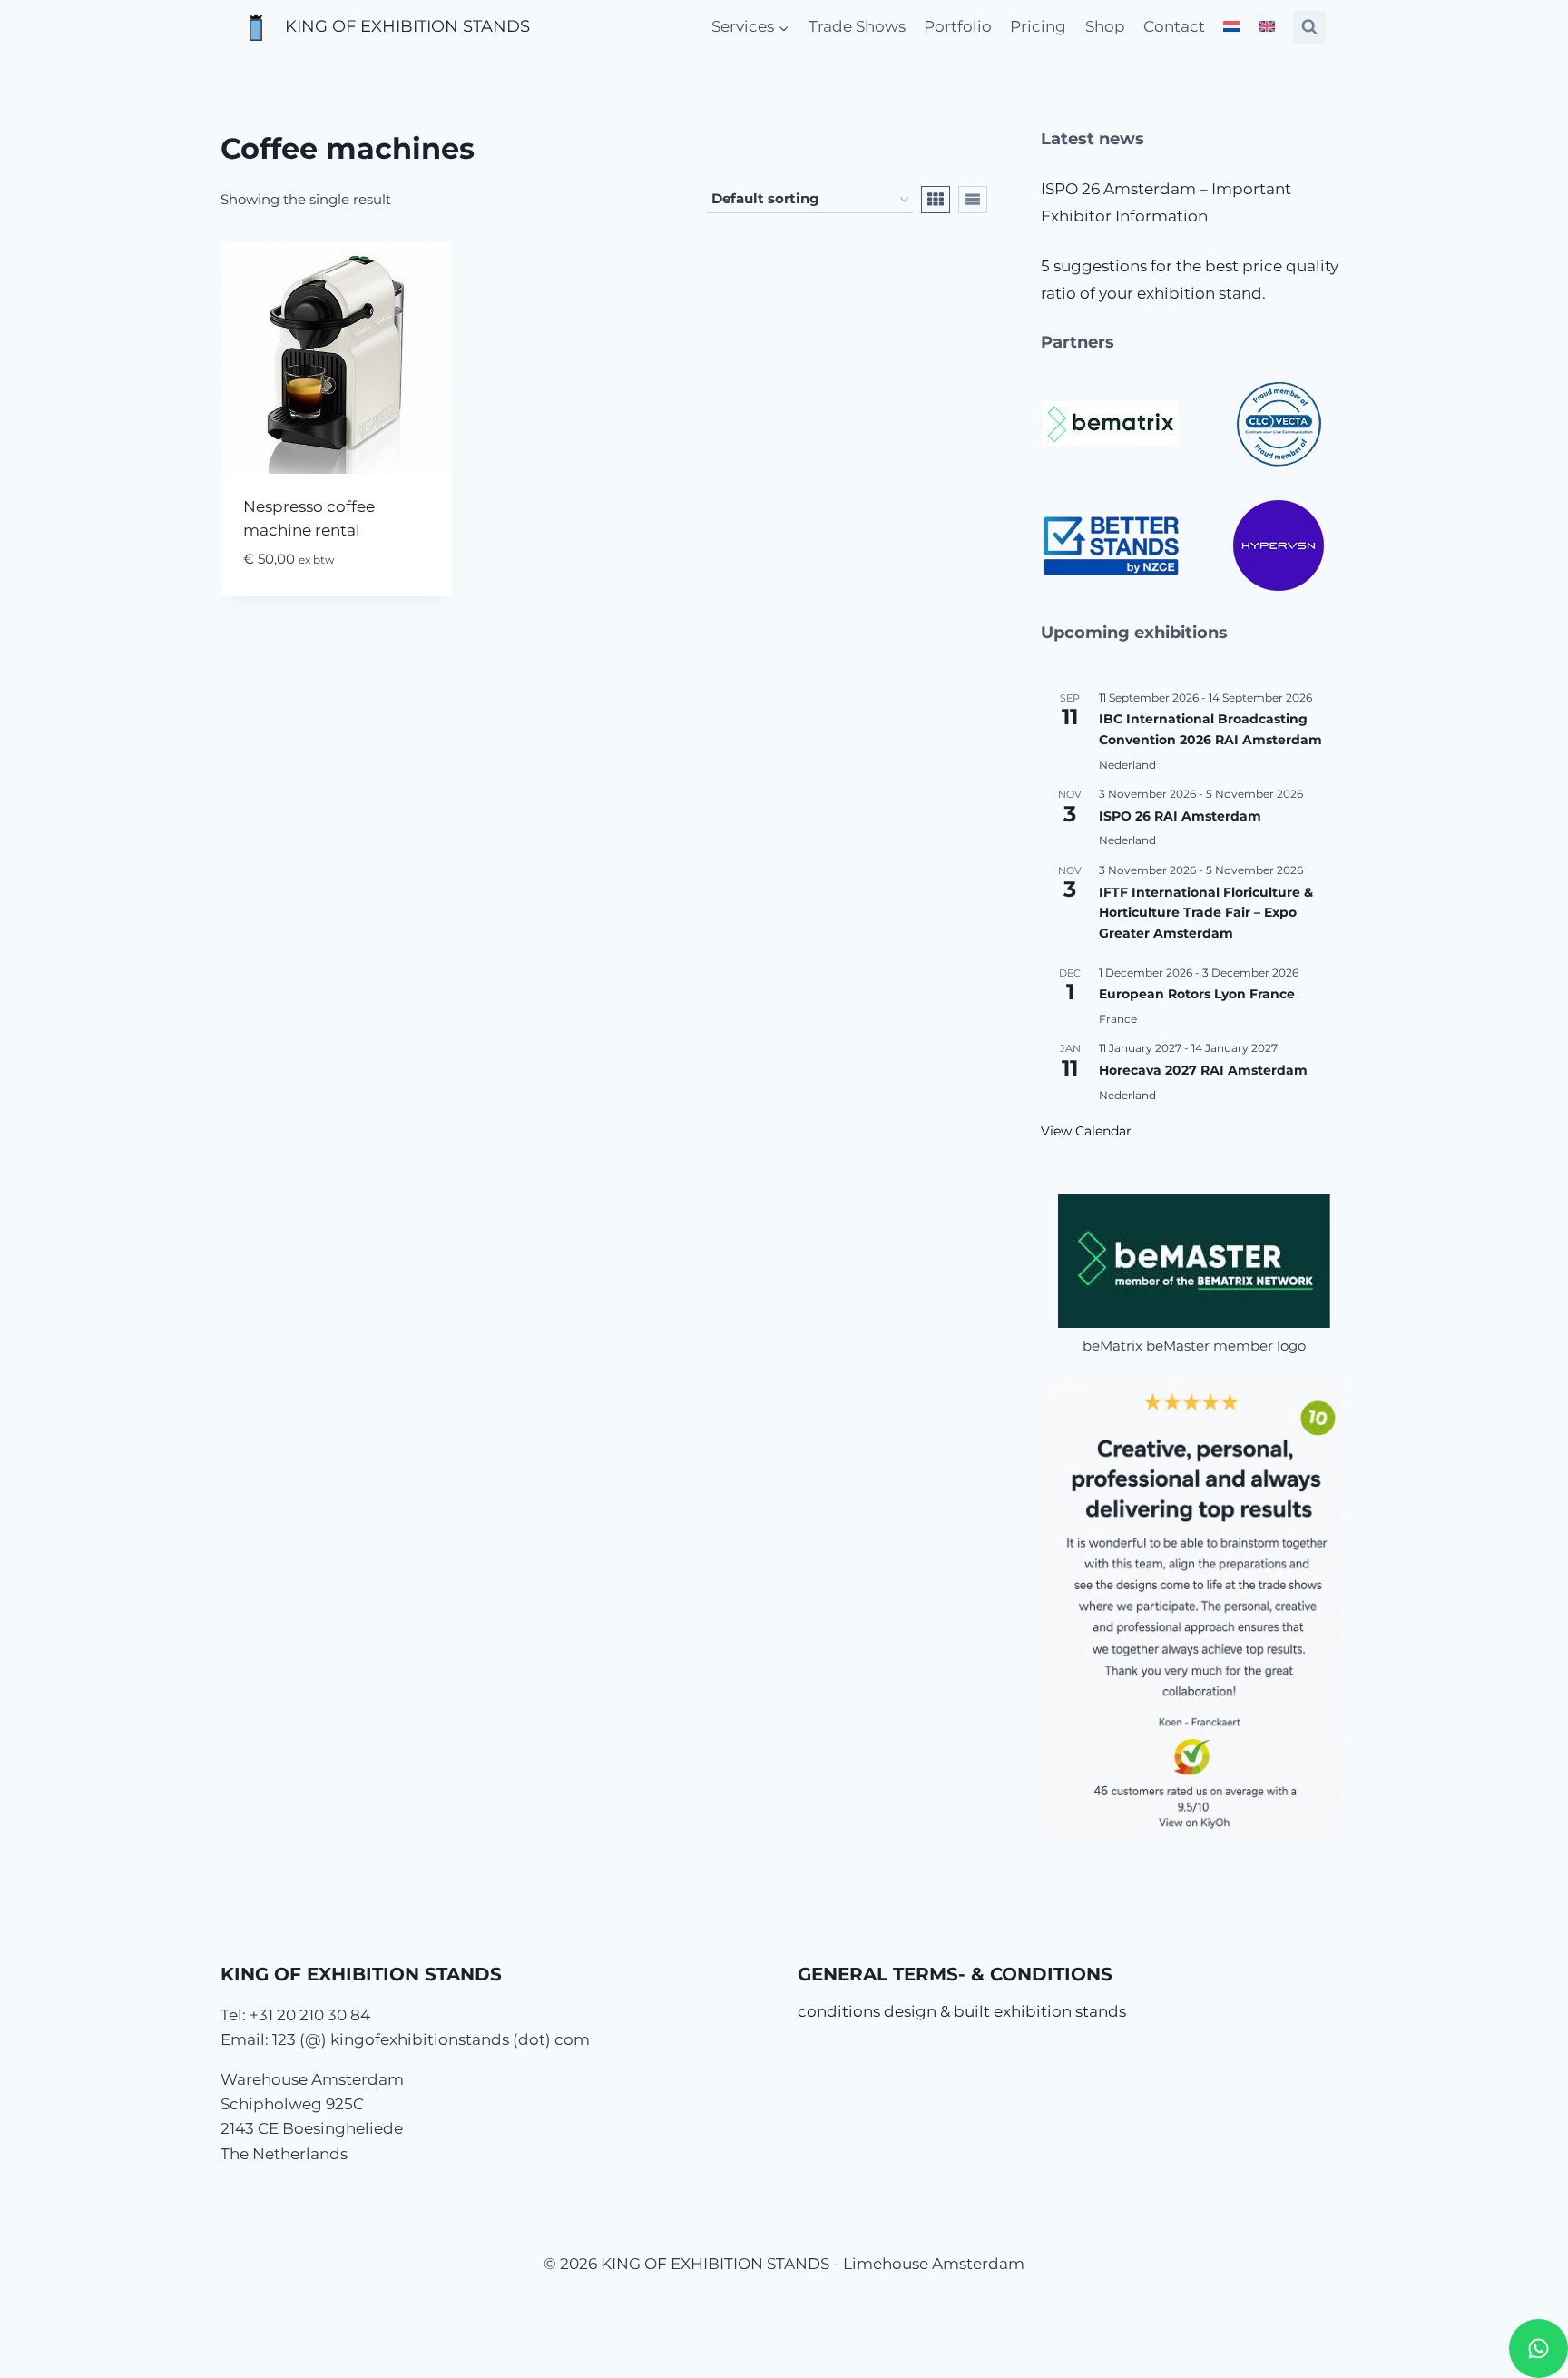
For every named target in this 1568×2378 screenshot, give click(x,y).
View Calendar (1086, 1131)
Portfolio (958, 26)
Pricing (1038, 26)
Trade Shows (857, 26)
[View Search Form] (1309, 27)
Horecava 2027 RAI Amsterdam (1203, 1070)
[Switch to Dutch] (1231, 27)
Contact (1174, 26)
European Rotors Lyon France (1197, 994)
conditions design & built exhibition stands (962, 2011)
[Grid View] (936, 200)
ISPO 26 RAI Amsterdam (1180, 816)
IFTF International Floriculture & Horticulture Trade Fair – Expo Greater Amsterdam (1206, 913)
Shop (1105, 26)
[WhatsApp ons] (1539, 2349)
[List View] (973, 200)
